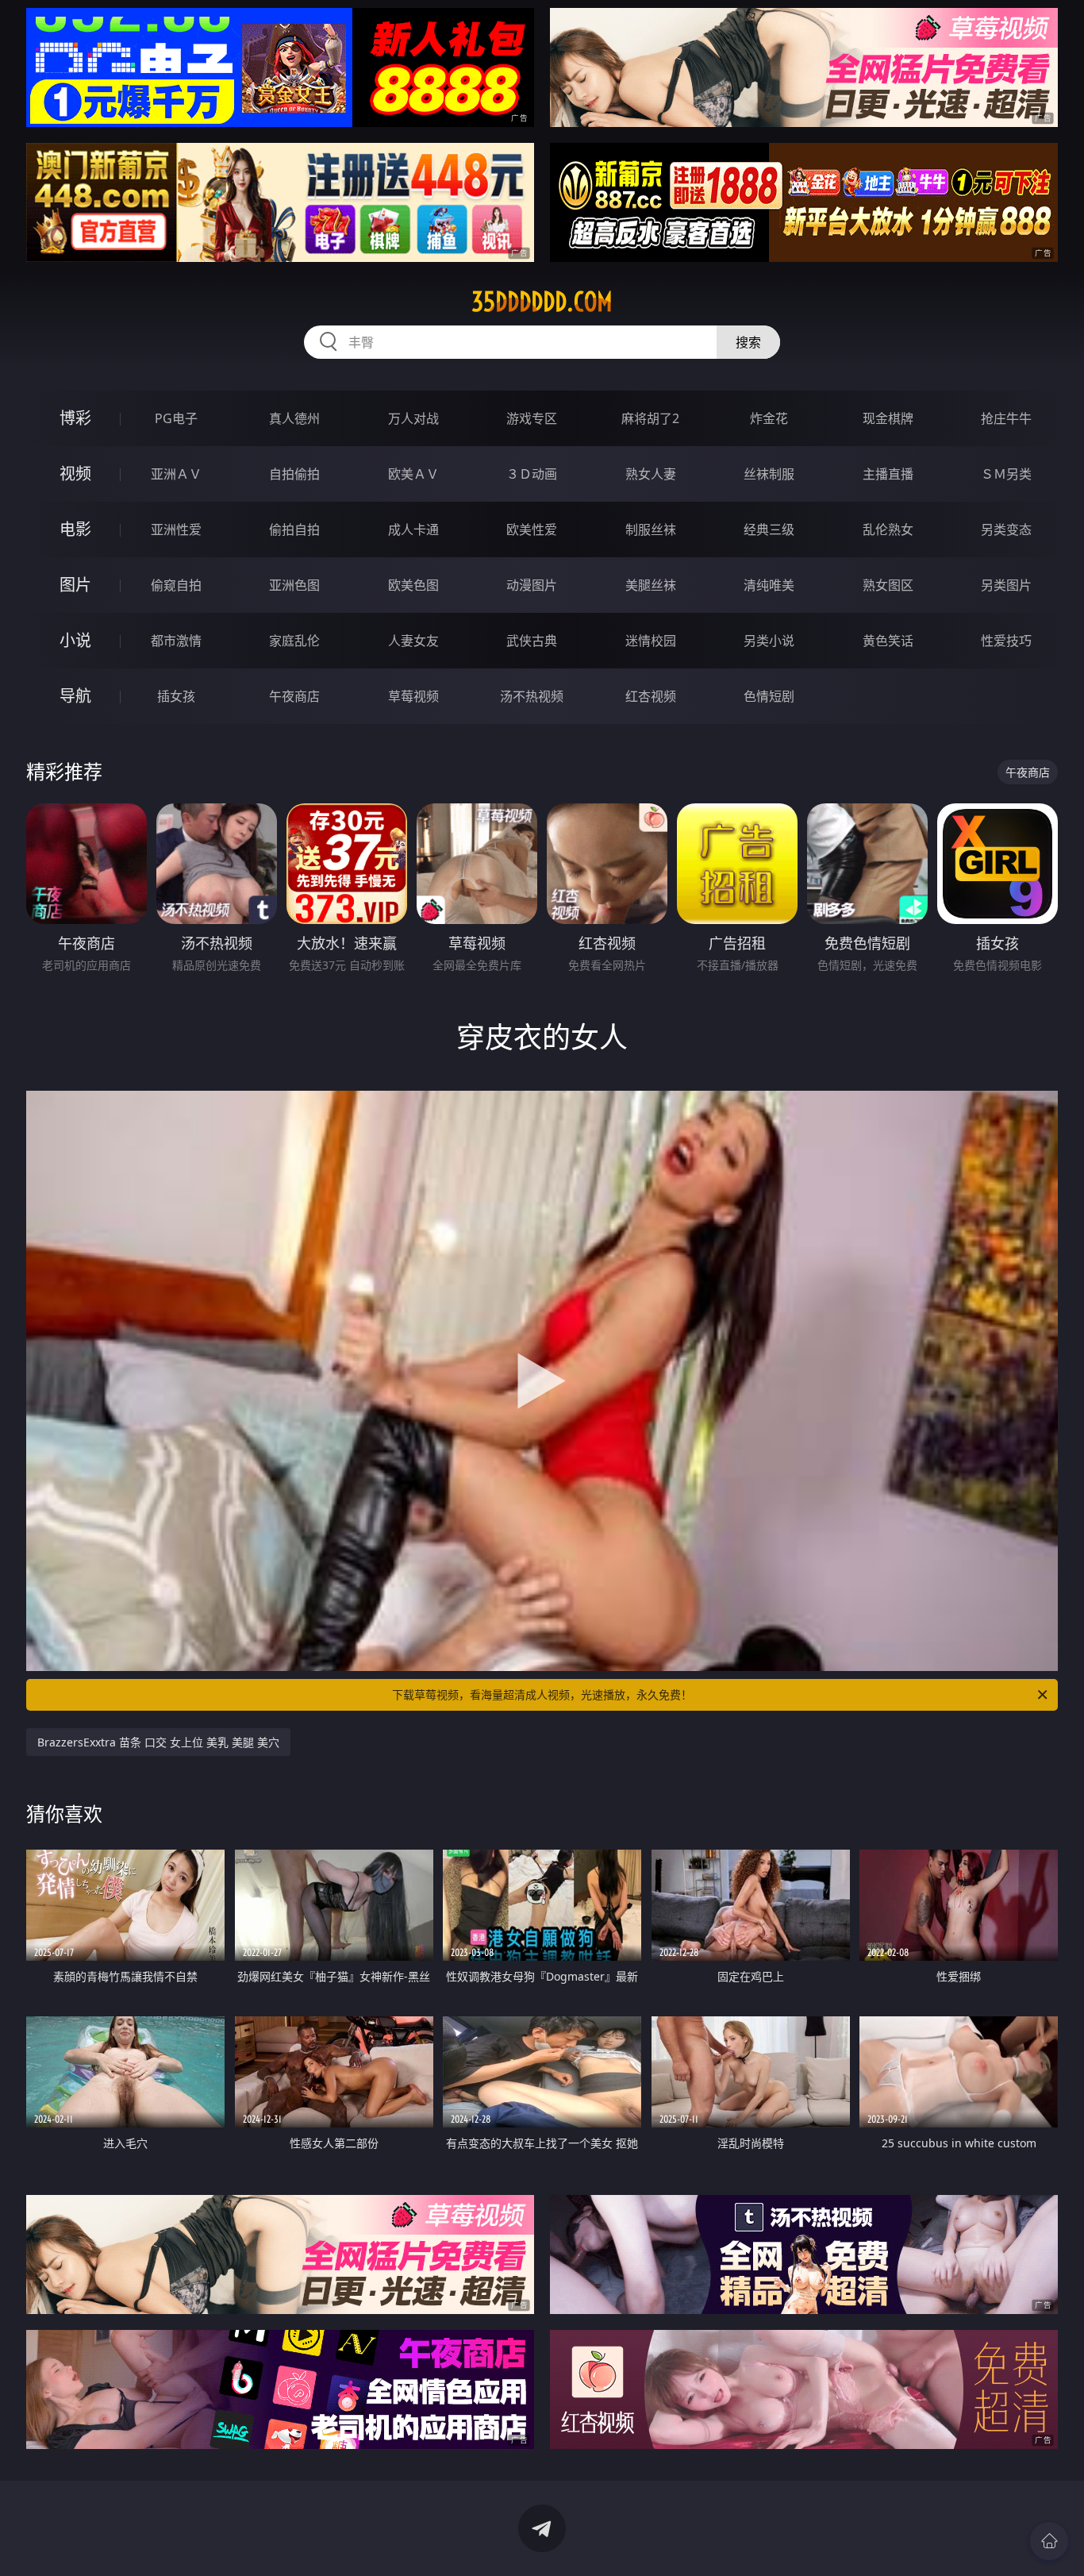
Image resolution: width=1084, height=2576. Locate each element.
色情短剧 (769, 696)
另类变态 (1006, 529)
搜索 (748, 342)
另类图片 (1006, 585)
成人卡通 (413, 529)
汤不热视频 (532, 696)
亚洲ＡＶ (176, 474)
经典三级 (769, 529)
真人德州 (294, 418)
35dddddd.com (542, 302)
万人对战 (413, 418)
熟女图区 (888, 585)
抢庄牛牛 (1006, 418)
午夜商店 (294, 696)
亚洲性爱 (176, 529)
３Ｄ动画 (532, 474)
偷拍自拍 (294, 529)
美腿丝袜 (651, 585)
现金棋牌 (888, 418)
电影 (75, 529)
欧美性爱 (532, 529)
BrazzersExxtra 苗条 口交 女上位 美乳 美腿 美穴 (158, 1742)
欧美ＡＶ (413, 474)
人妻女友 (413, 641)
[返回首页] (1049, 2541)
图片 (75, 585)
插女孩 (176, 696)
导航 (75, 696)
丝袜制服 (769, 474)
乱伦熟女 (888, 529)
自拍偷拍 (294, 474)
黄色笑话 (888, 641)
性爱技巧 (1006, 641)
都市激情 (176, 641)
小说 (75, 640)
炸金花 (769, 418)
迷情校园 (651, 641)
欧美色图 (413, 585)
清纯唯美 (769, 585)
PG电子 (176, 418)
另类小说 (769, 641)
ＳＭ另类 (1006, 474)
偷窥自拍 (176, 585)
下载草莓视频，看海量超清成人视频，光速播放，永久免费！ (542, 1694)
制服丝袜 (651, 529)
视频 (75, 474)
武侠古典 (532, 641)
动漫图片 (532, 585)
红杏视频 (651, 696)
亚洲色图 (294, 585)
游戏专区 (532, 418)
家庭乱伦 (294, 641)
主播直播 (888, 474)
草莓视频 (413, 696)
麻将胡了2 (650, 418)
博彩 (75, 418)
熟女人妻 (651, 474)
